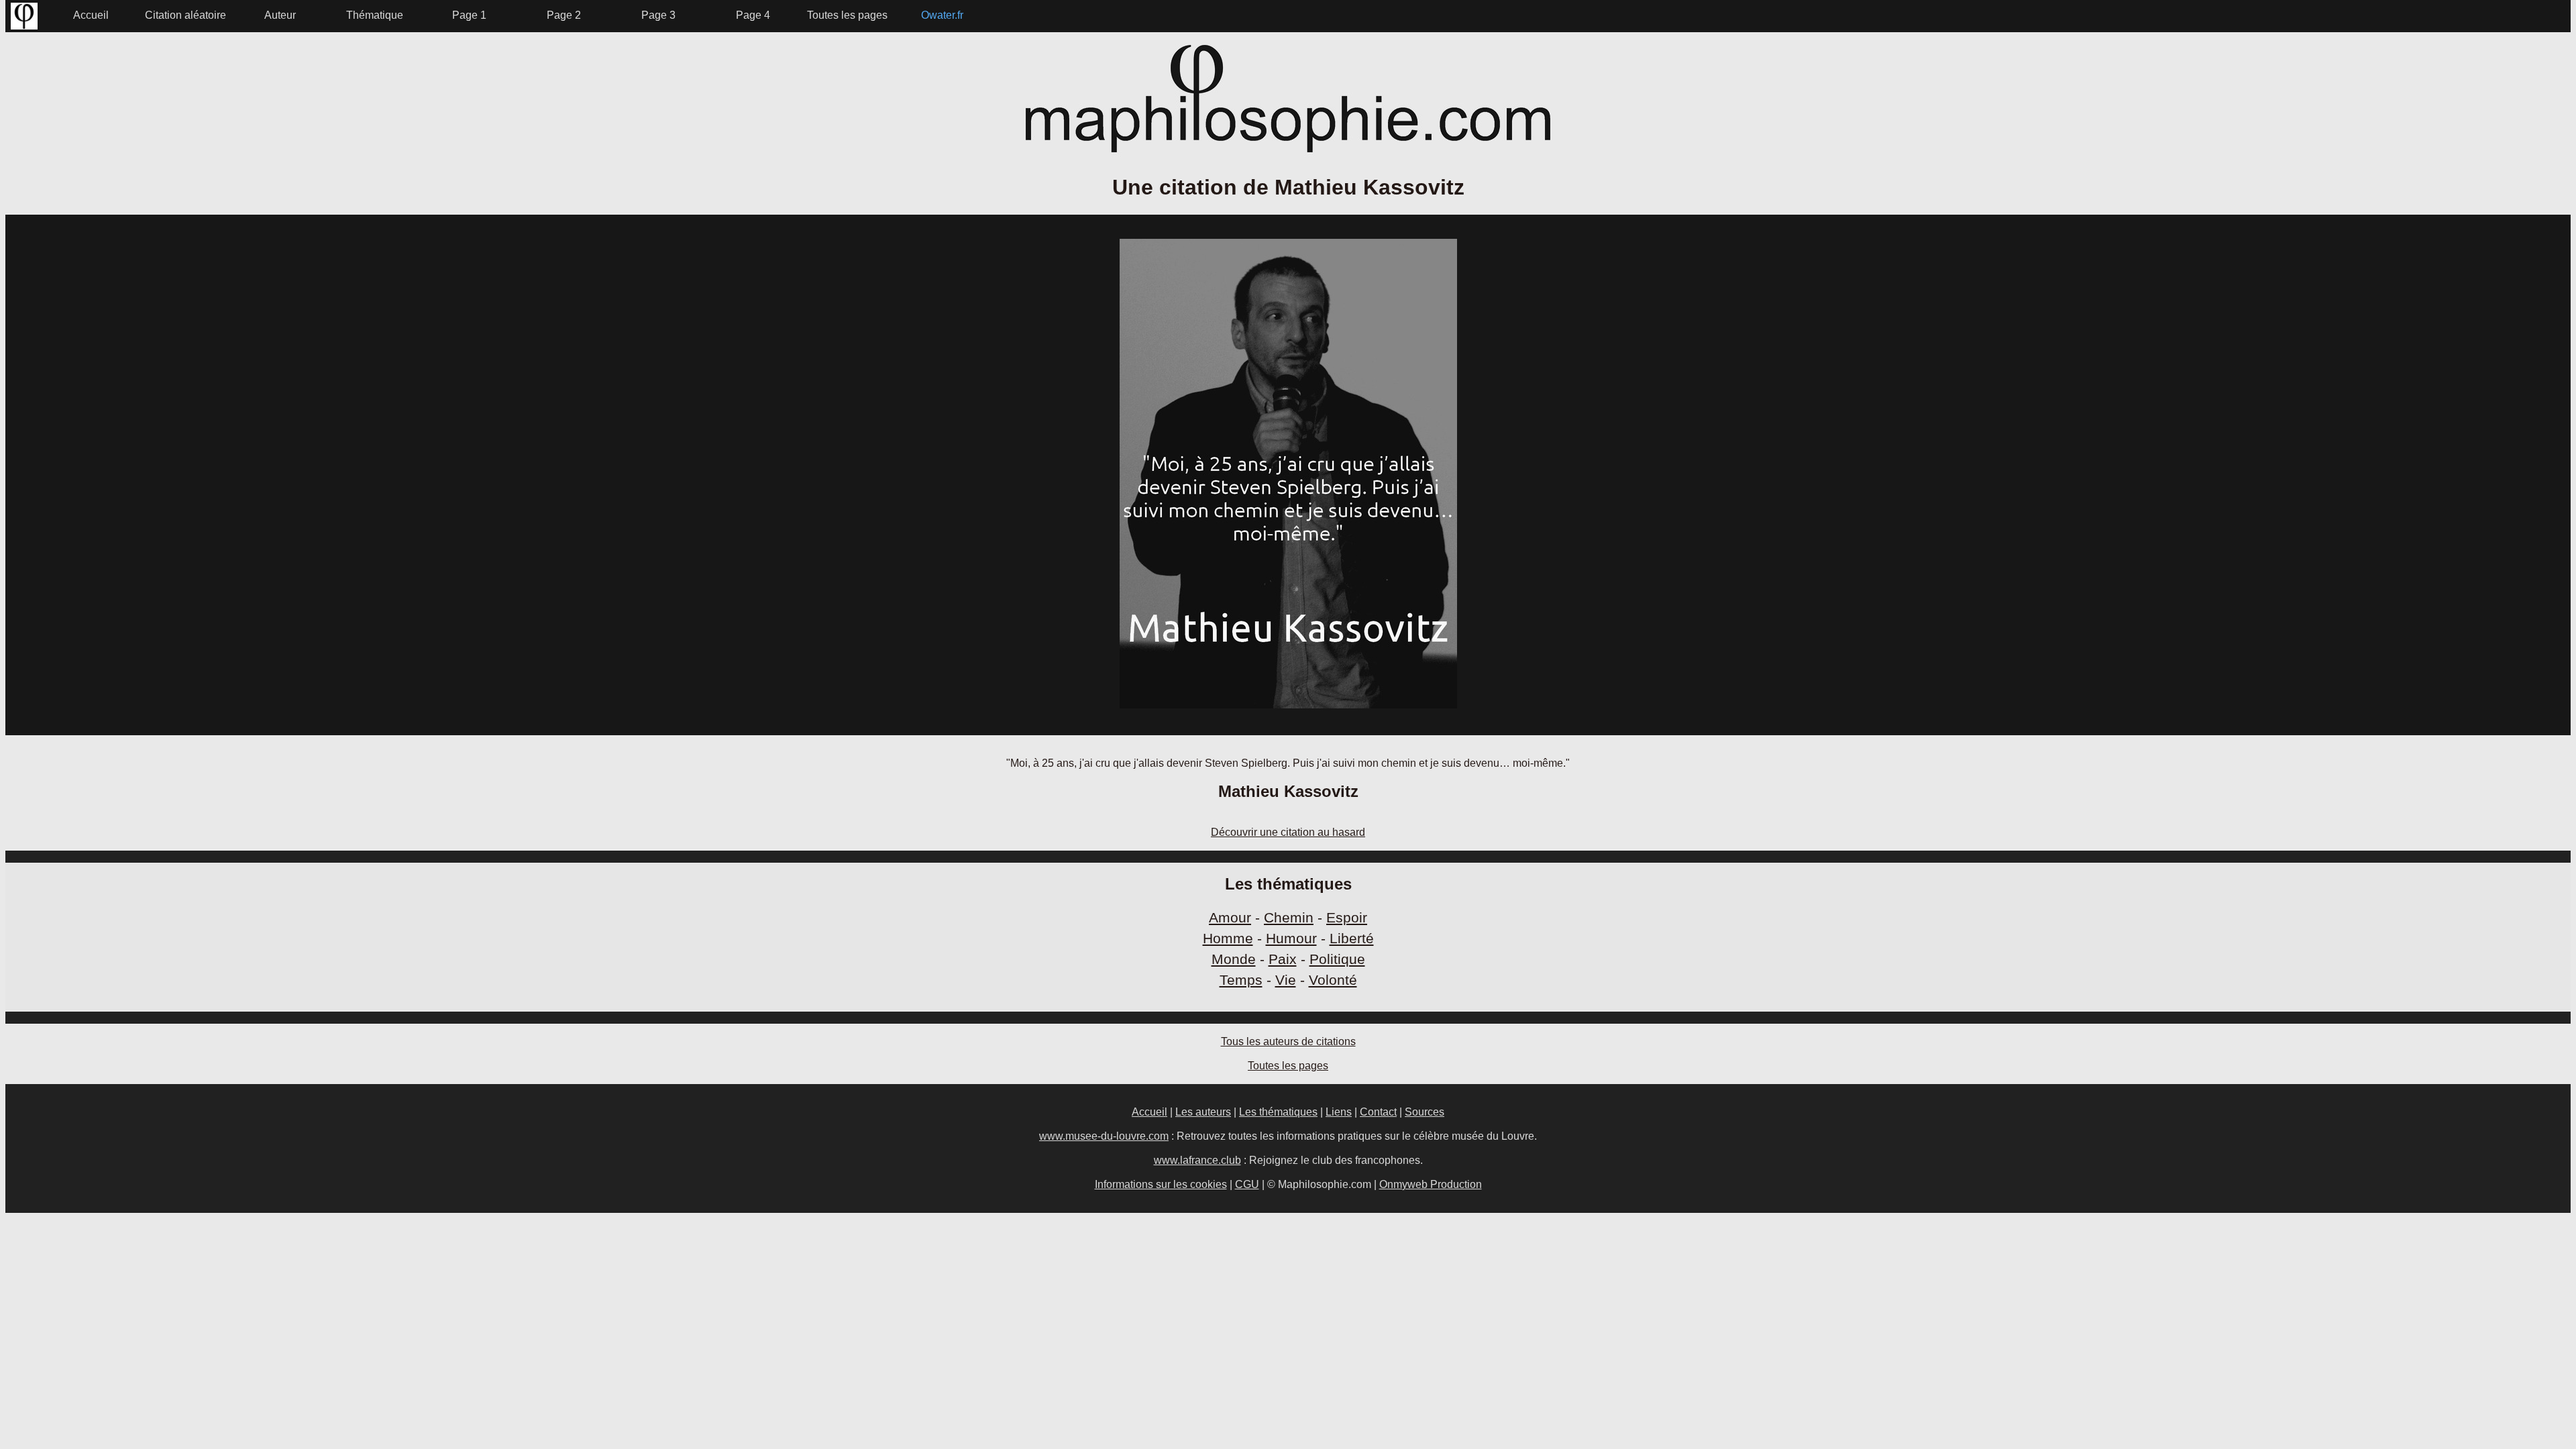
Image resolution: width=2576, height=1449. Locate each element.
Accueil (1149, 1112)
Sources (1425, 1112)
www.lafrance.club (1197, 1160)
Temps (1241, 980)
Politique (1337, 959)
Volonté (1333, 980)
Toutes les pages (1288, 1066)
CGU (1247, 1184)
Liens (1339, 1112)
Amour (1230, 917)
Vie (1286, 980)
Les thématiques (1278, 1112)
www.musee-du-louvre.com (1104, 1136)
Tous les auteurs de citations (1288, 1041)
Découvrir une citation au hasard (1288, 832)
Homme (1228, 938)
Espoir (1347, 917)
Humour (1291, 938)
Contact (1378, 1112)
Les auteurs (1203, 1112)
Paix (1283, 959)
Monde (1234, 959)
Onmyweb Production (1431, 1184)
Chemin (1289, 917)
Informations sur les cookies (1161, 1184)
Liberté (1352, 938)
